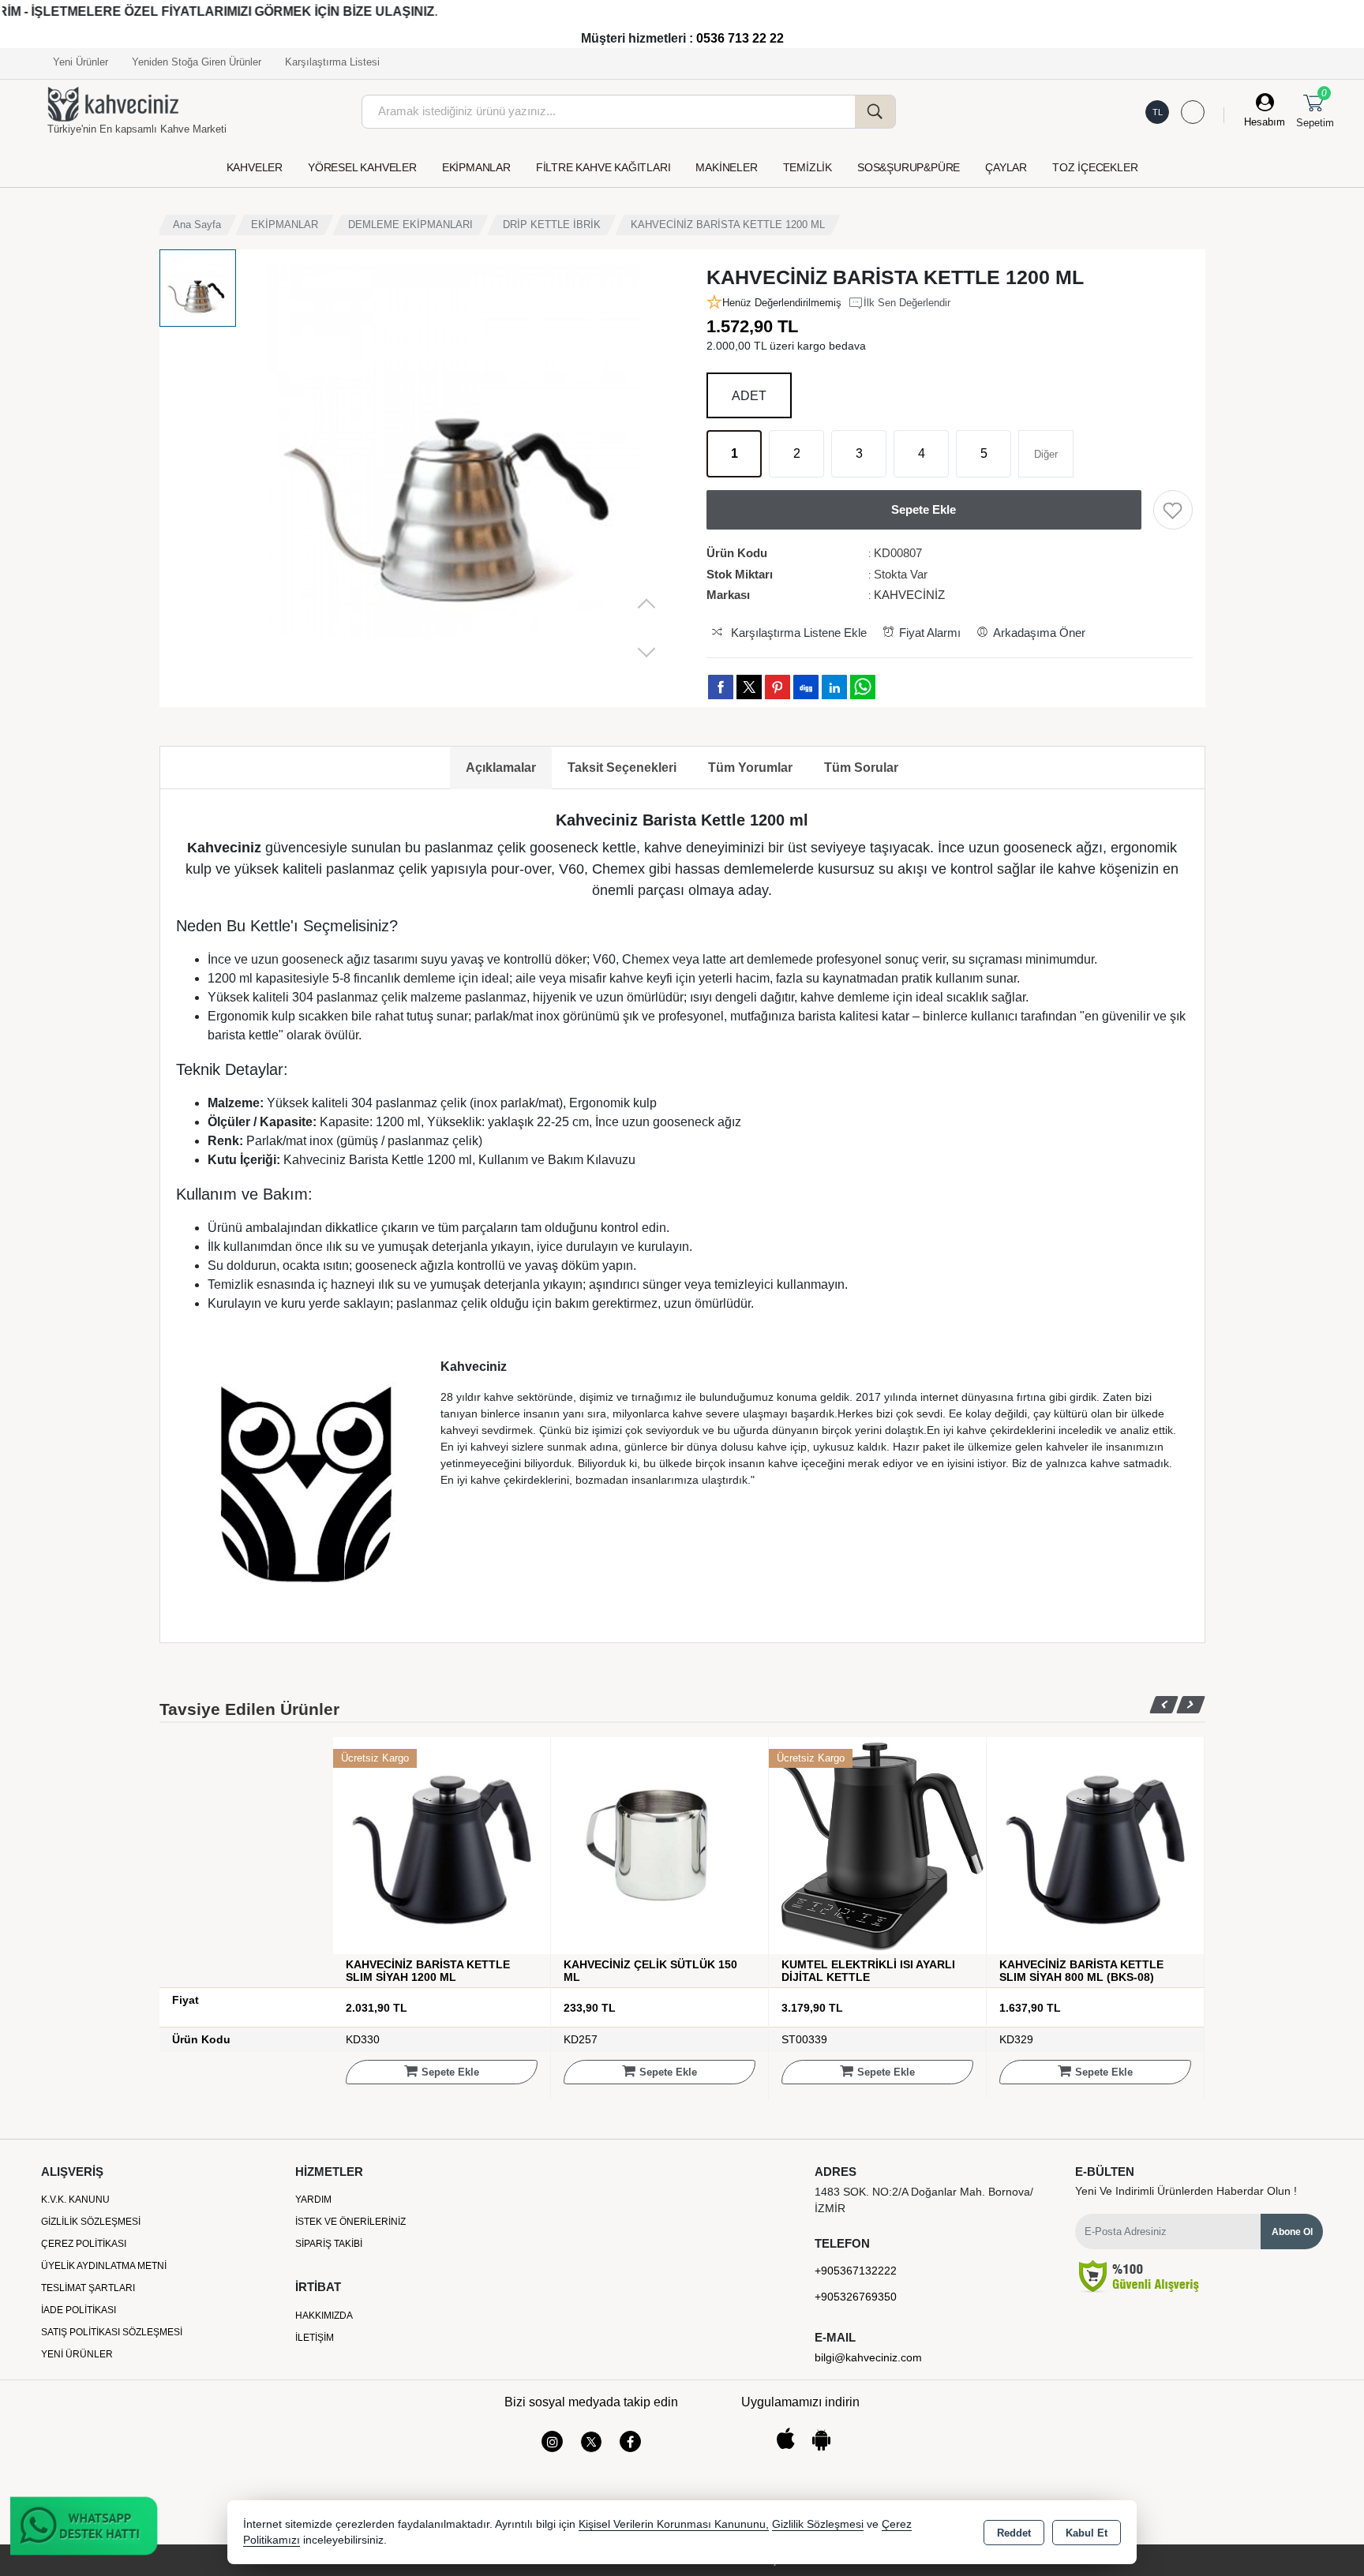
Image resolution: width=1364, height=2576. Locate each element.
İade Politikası (79, 2310)
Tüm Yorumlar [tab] (750, 768)
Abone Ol (1292, 2232)
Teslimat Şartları (88, 2288)
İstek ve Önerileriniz (350, 2222)
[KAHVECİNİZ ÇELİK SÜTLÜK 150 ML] (442, 1845)
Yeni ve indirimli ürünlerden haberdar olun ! (1186, 2191)
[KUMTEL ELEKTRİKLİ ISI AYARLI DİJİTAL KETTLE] (660, 1845)
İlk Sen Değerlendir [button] (907, 303)
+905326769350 (856, 2297)
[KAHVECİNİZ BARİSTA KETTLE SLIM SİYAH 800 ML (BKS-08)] (877, 1845)
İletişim (315, 2338)
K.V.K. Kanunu (75, 2200)
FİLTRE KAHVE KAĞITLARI (603, 167)
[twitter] (749, 687)
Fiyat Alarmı (930, 633)
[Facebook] (630, 2441)
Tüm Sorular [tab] (861, 768)
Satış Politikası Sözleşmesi (112, 2332)
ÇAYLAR (1006, 167)
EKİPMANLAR (476, 167)
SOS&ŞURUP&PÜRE (909, 167)
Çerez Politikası (84, 2244)
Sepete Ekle (450, 2072)
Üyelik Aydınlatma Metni (104, 2266)
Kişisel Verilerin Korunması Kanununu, (674, 2524)
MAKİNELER (726, 167)
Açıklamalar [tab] (501, 768)
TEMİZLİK (808, 167)
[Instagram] (552, 2441)
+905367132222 (856, 2271)
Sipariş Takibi (329, 2244)
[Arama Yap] (875, 112)
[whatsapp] (863, 687)
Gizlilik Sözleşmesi (91, 2222)
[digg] (806, 687)
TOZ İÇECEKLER (1095, 167)
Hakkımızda (324, 2316)
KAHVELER (255, 167)
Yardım (313, 2200)
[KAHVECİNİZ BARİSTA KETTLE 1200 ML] (457, 462)
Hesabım (1265, 122)
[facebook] (721, 687)
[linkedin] (834, 687)
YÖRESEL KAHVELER (362, 167)
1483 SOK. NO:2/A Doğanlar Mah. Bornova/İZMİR (924, 2200)
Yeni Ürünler (77, 2354)
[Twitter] (591, 2442)
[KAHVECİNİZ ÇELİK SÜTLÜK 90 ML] (1095, 1845)
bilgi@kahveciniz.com (868, 2357)
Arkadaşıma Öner (1039, 633)
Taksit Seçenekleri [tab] (622, 768)
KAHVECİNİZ (909, 595)
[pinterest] (778, 687)
